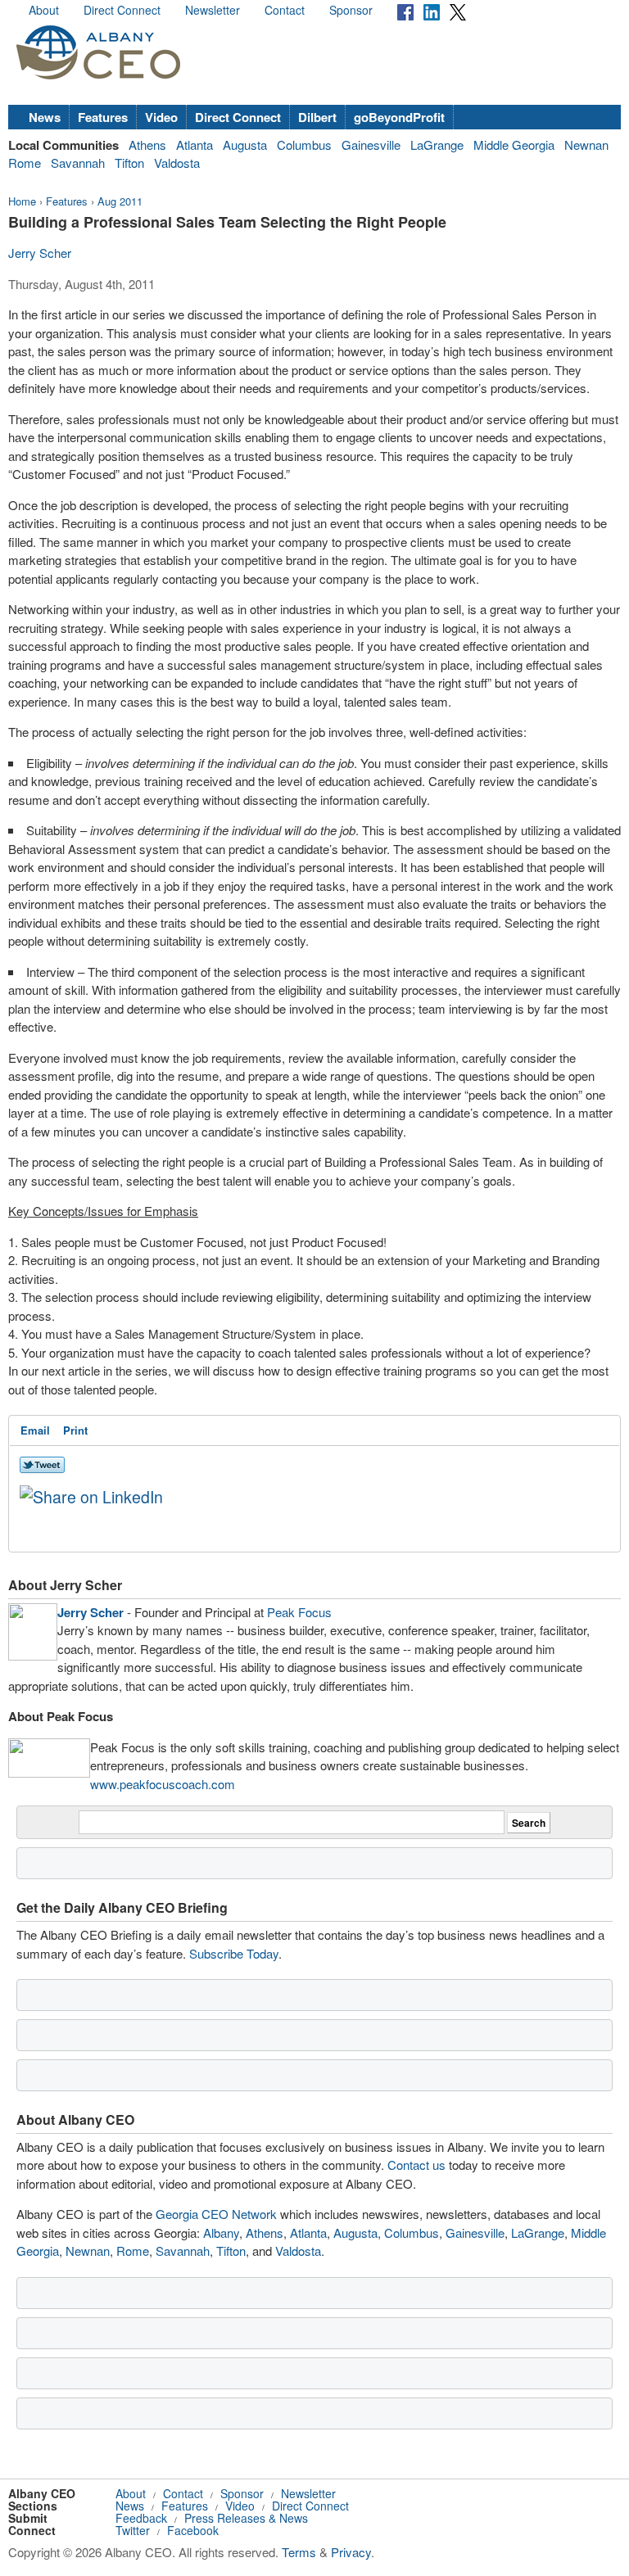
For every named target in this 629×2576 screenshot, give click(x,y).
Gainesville (371, 145)
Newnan (586, 145)
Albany (221, 2233)
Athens (147, 145)
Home (22, 201)
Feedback (141, 2518)
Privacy (351, 2552)
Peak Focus (299, 1612)
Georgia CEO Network (216, 2214)
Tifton (129, 163)
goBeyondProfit (399, 117)
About (44, 10)
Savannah (78, 163)
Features (103, 117)
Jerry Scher (40, 253)
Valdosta (177, 163)
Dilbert (317, 117)
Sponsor (351, 10)
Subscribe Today (234, 1953)
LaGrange (437, 145)
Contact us (416, 2165)
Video (161, 117)
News (45, 117)
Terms (299, 2552)
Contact (285, 10)
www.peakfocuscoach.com (163, 1784)
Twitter (133, 2530)
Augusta (245, 145)
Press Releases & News (246, 2518)
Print (75, 1430)
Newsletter (213, 10)
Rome (25, 163)
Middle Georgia (514, 145)
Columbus (304, 145)
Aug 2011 (120, 201)
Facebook (193, 2530)
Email (35, 1430)
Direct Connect (122, 10)
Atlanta (195, 145)
